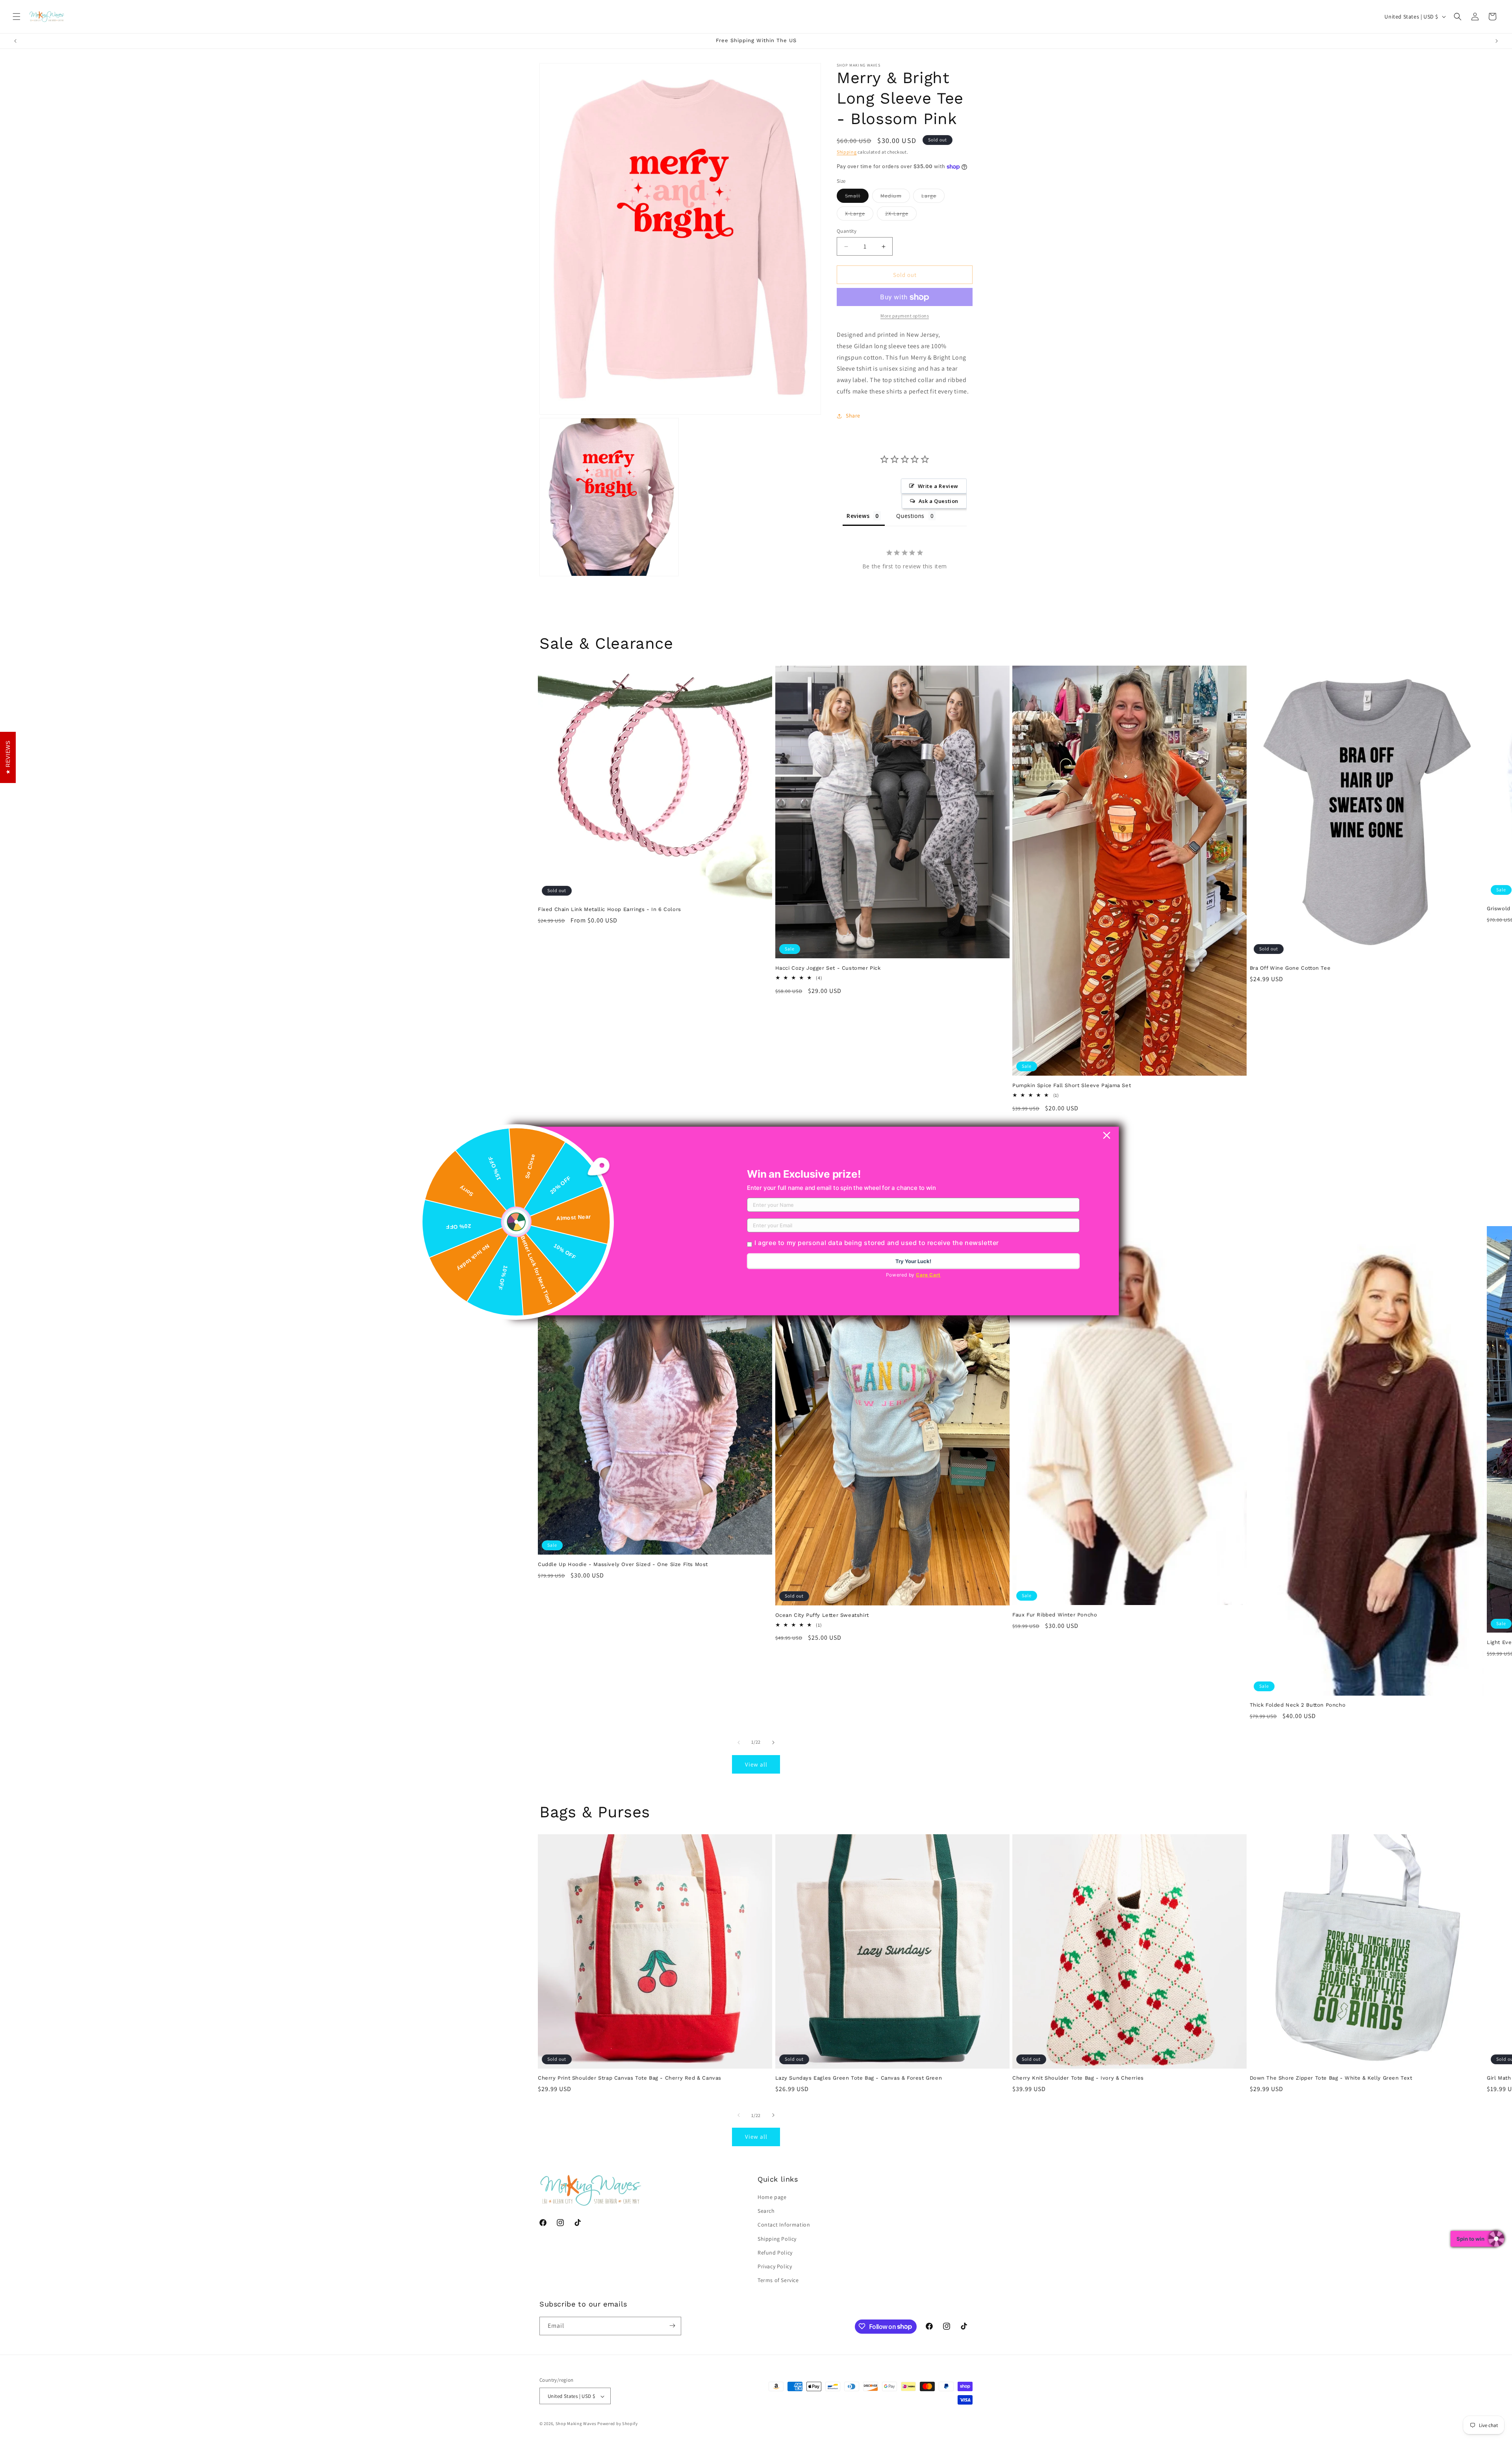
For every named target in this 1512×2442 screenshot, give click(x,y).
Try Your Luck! (913, 1261)
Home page (772, 2197)
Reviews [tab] (858, 516)
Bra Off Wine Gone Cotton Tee (1290, 968)
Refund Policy (775, 2253)
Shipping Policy (777, 2239)
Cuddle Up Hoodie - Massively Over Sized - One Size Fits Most (623, 1564)
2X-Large (901, 215)
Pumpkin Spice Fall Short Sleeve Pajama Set (1072, 1085)
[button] (17, 17)
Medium (895, 197)
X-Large (859, 215)
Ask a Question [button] (939, 501)
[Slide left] (739, 1742)
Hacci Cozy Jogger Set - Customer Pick (828, 968)
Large (933, 197)
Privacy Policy (775, 2266)
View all (756, 1764)
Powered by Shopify (618, 2424)
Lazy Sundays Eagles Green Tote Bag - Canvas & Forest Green (859, 2078)
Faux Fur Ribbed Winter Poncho (1055, 1615)
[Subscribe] (672, 2326)
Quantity (847, 231)
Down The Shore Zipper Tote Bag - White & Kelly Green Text (1331, 2078)
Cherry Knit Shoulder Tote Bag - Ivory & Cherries (1078, 2078)
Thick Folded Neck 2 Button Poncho (1298, 1705)
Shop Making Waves (576, 2424)
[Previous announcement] (15, 41)
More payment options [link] (905, 316)
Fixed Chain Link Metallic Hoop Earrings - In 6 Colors (610, 910)
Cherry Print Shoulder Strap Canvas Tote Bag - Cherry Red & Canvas (630, 2078)
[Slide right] (773, 1742)
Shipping (847, 152)
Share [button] (853, 416)
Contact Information (784, 2225)
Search (766, 2211)
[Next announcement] (1497, 41)
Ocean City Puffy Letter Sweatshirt (822, 1615)
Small (857, 197)
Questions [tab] (910, 516)
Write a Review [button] (938, 486)
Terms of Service (778, 2281)
